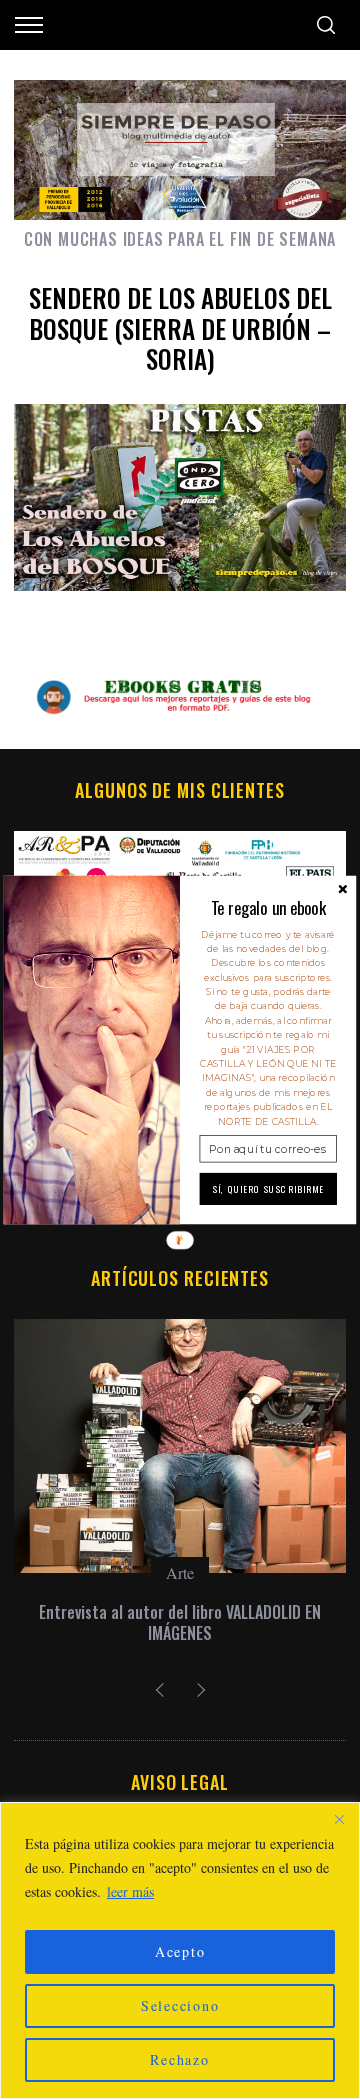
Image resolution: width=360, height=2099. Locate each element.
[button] (268, 907)
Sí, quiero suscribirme (268, 1189)
